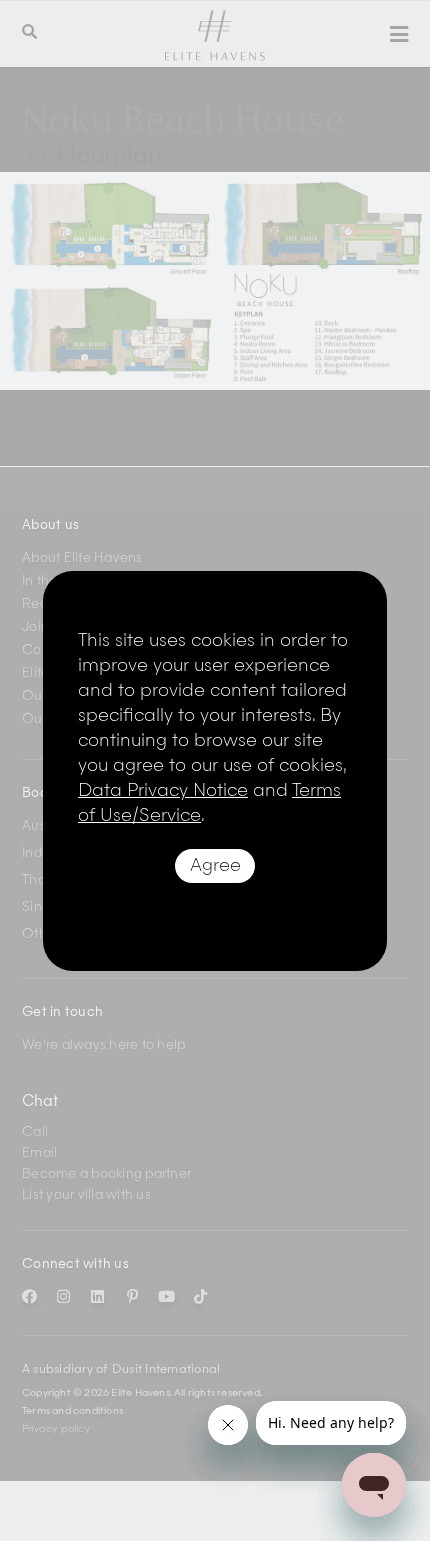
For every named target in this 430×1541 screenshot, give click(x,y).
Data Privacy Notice (163, 791)
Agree (215, 866)
